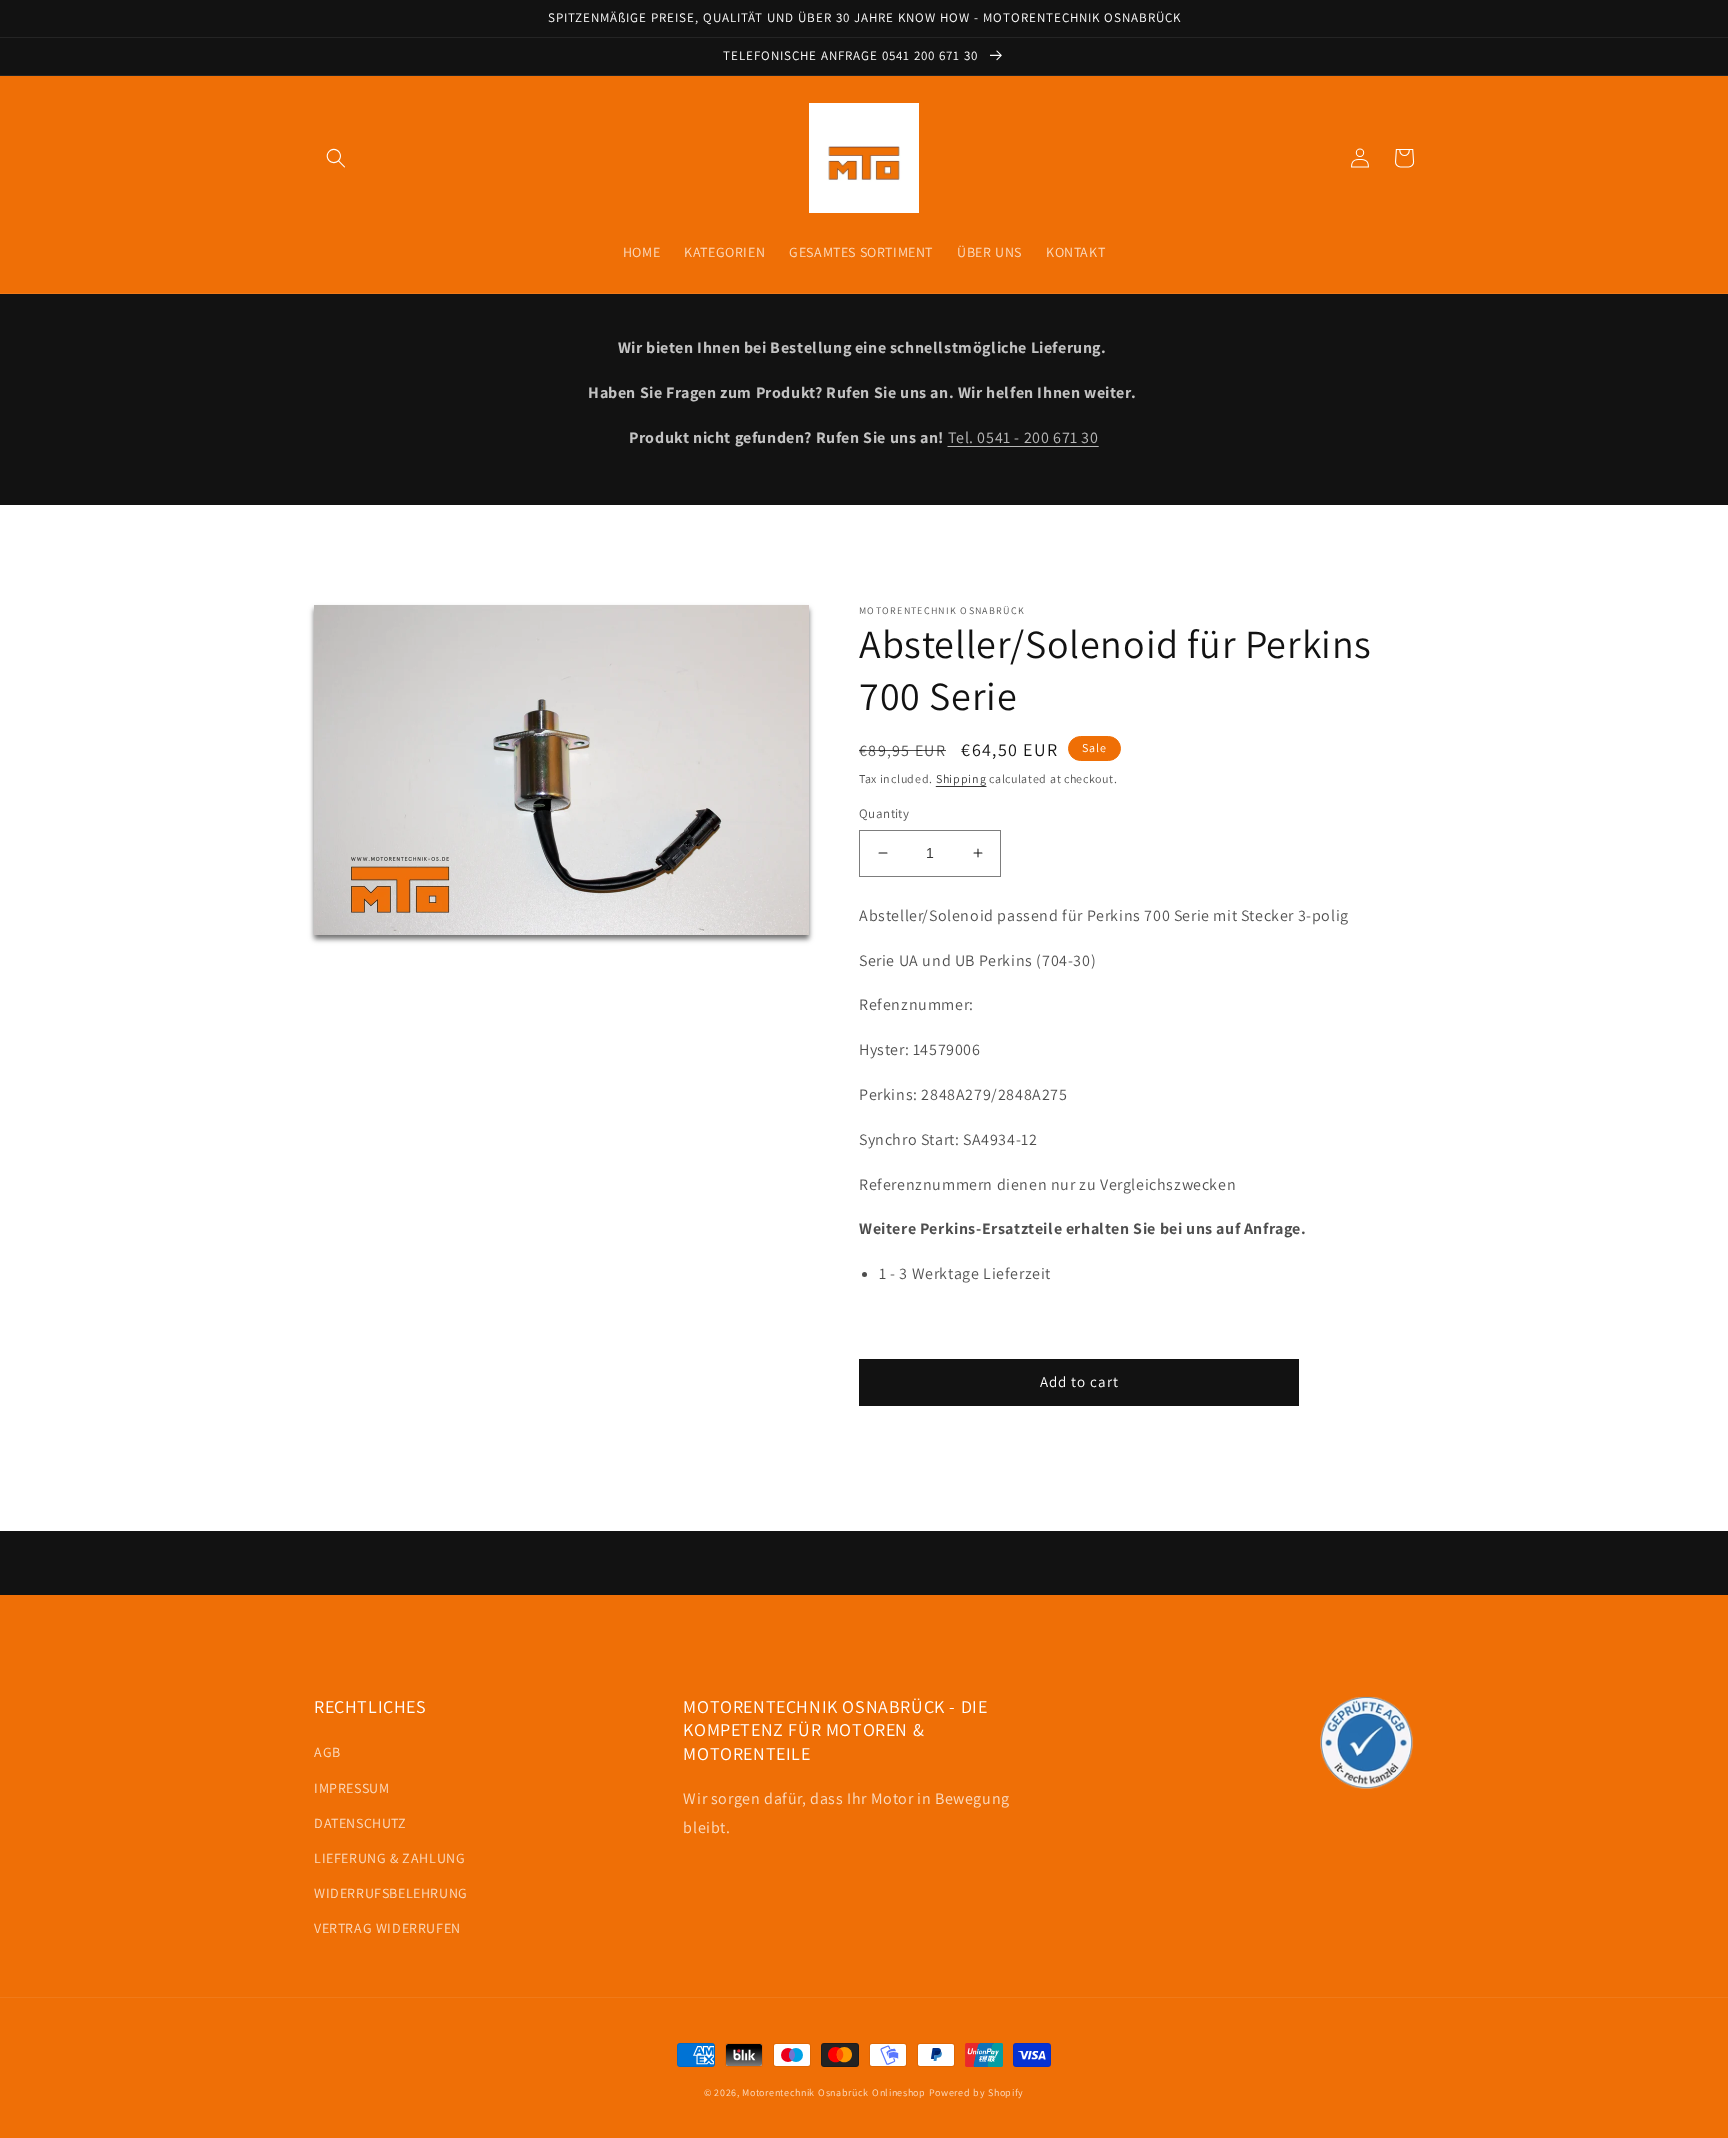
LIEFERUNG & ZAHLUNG (389, 1858)
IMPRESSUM (351, 1788)
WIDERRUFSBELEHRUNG (391, 1893)
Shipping (961, 778)
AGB (327, 1752)
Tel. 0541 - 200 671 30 (1023, 437)
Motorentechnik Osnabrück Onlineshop (834, 2092)
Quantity (884, 813)
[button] (336, 158)
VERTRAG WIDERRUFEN (387, 1928)
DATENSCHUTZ (360, 1823)
